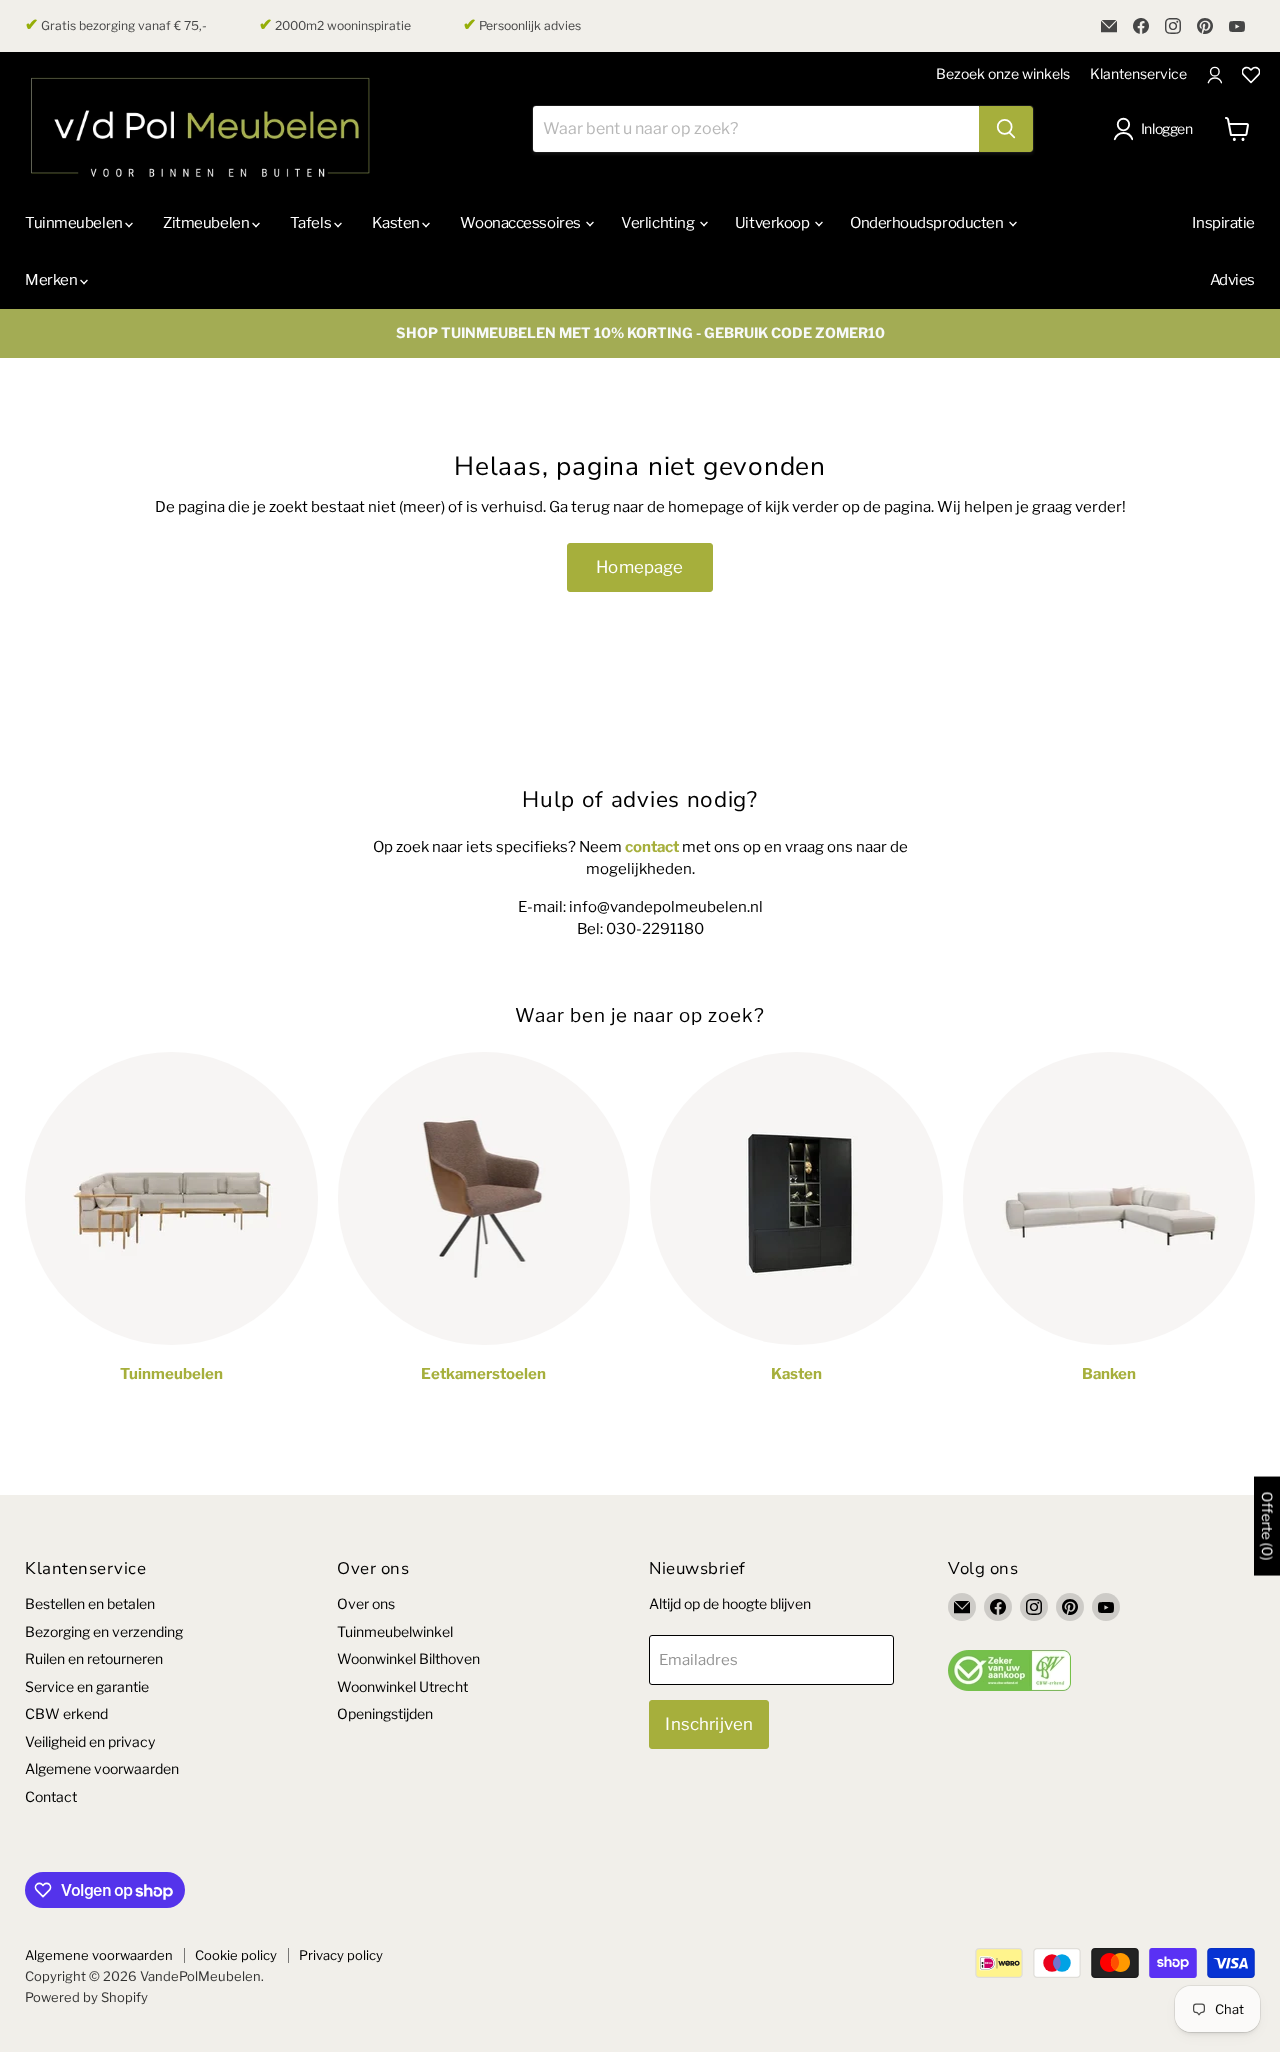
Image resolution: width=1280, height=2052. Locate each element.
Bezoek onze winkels (1003, 73)
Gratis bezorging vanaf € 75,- (116, 25)
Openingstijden (385, 1713)
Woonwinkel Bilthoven (408, 1658)
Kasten (397, 223)
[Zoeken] (1006, 129)
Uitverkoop (773, 223)
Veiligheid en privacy (90, 1741)
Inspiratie (1223, 223)
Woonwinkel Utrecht (402, 1686)
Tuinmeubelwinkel (395, 1631)
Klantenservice (1138, 73)
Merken (52, 280)
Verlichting (659, 223)
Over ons (366, 1603)
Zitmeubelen (207, 223)
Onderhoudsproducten (928, 223)
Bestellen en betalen (90, 1603)
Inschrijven (709, 1724)
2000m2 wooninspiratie (335, 25)
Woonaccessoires (521, 223)
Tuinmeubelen (75, 223)
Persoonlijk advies (522, 25)
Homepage (639, 567)
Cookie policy (236, 1955)
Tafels (312, 223)
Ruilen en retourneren (94, 1658)
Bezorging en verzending (104, 1631)
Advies (1232, 280)
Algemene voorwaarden (102, 1768)
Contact (51, 1796)
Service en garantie (87, 1686)
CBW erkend (66, 1713)
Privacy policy (341, 1955)
